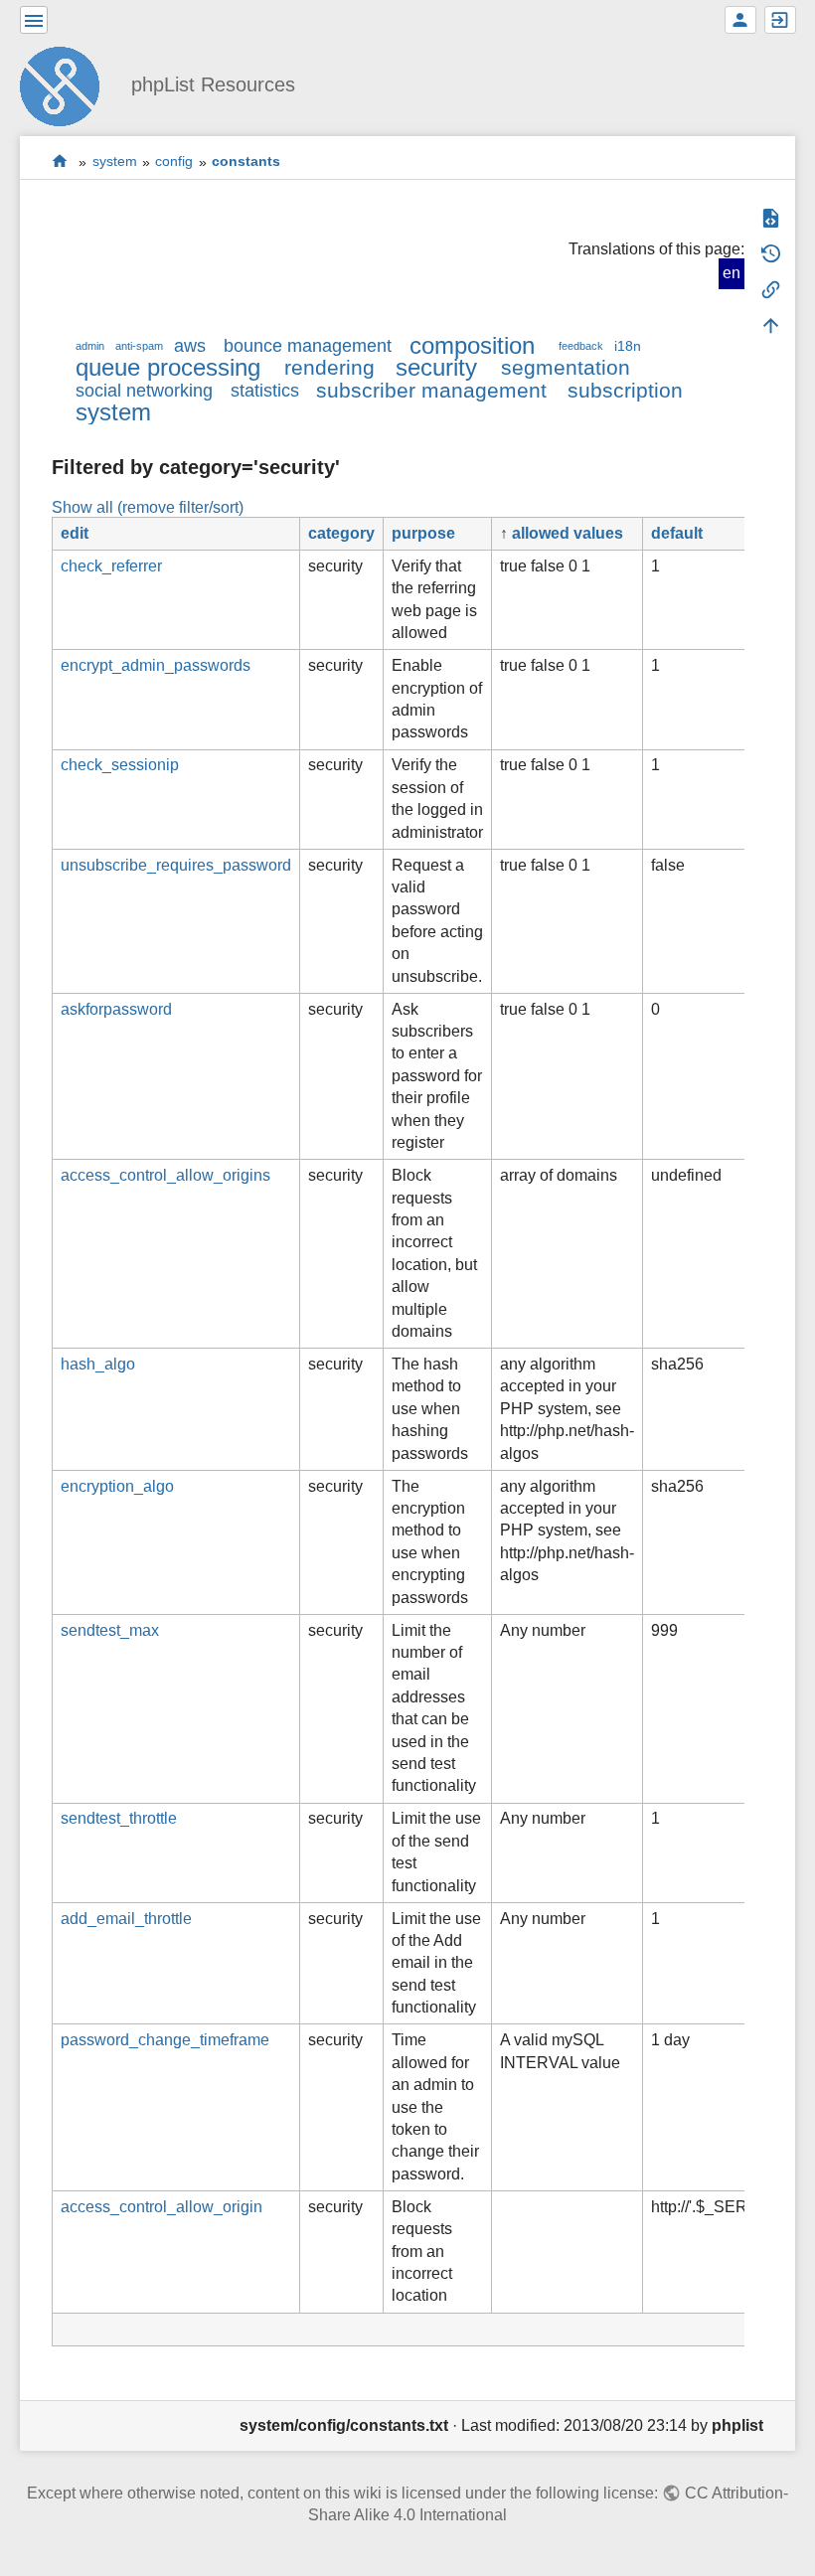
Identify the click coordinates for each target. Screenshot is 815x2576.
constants (246, 162)
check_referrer (111, 566)
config (174, 162)
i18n (628, 346)
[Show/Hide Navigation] (34, 20)
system (115, 162)
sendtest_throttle (119, 1818)
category (341, 533)
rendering (329, 367)
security (436, 367)
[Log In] (780, 20)
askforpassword (116, 1009)
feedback (581, 346)
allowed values (568, 533)
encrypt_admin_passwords (156, 665)
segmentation (566, 367)
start (60, 161)
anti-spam (139, 346)
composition (472, 345)
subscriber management (431, 390)
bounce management (308, 346)
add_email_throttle (126, 1919)
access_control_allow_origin (162, 2207)
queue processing (168, 367)
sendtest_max (110, 1630)
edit (75, 533)
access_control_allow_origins (165, 1175)
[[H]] (68, 84)
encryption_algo (117, 1486)
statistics (265, 391)
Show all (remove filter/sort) (148, 507)
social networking (144, 391)
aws (190, 346)
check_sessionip (120, 765)
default (677, 533)
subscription (625, 390)
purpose (423, 533)
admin (90, 346)
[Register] (740, 20)
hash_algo (98, 1364)
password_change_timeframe (165, 2040)
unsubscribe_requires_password (176, 865)
